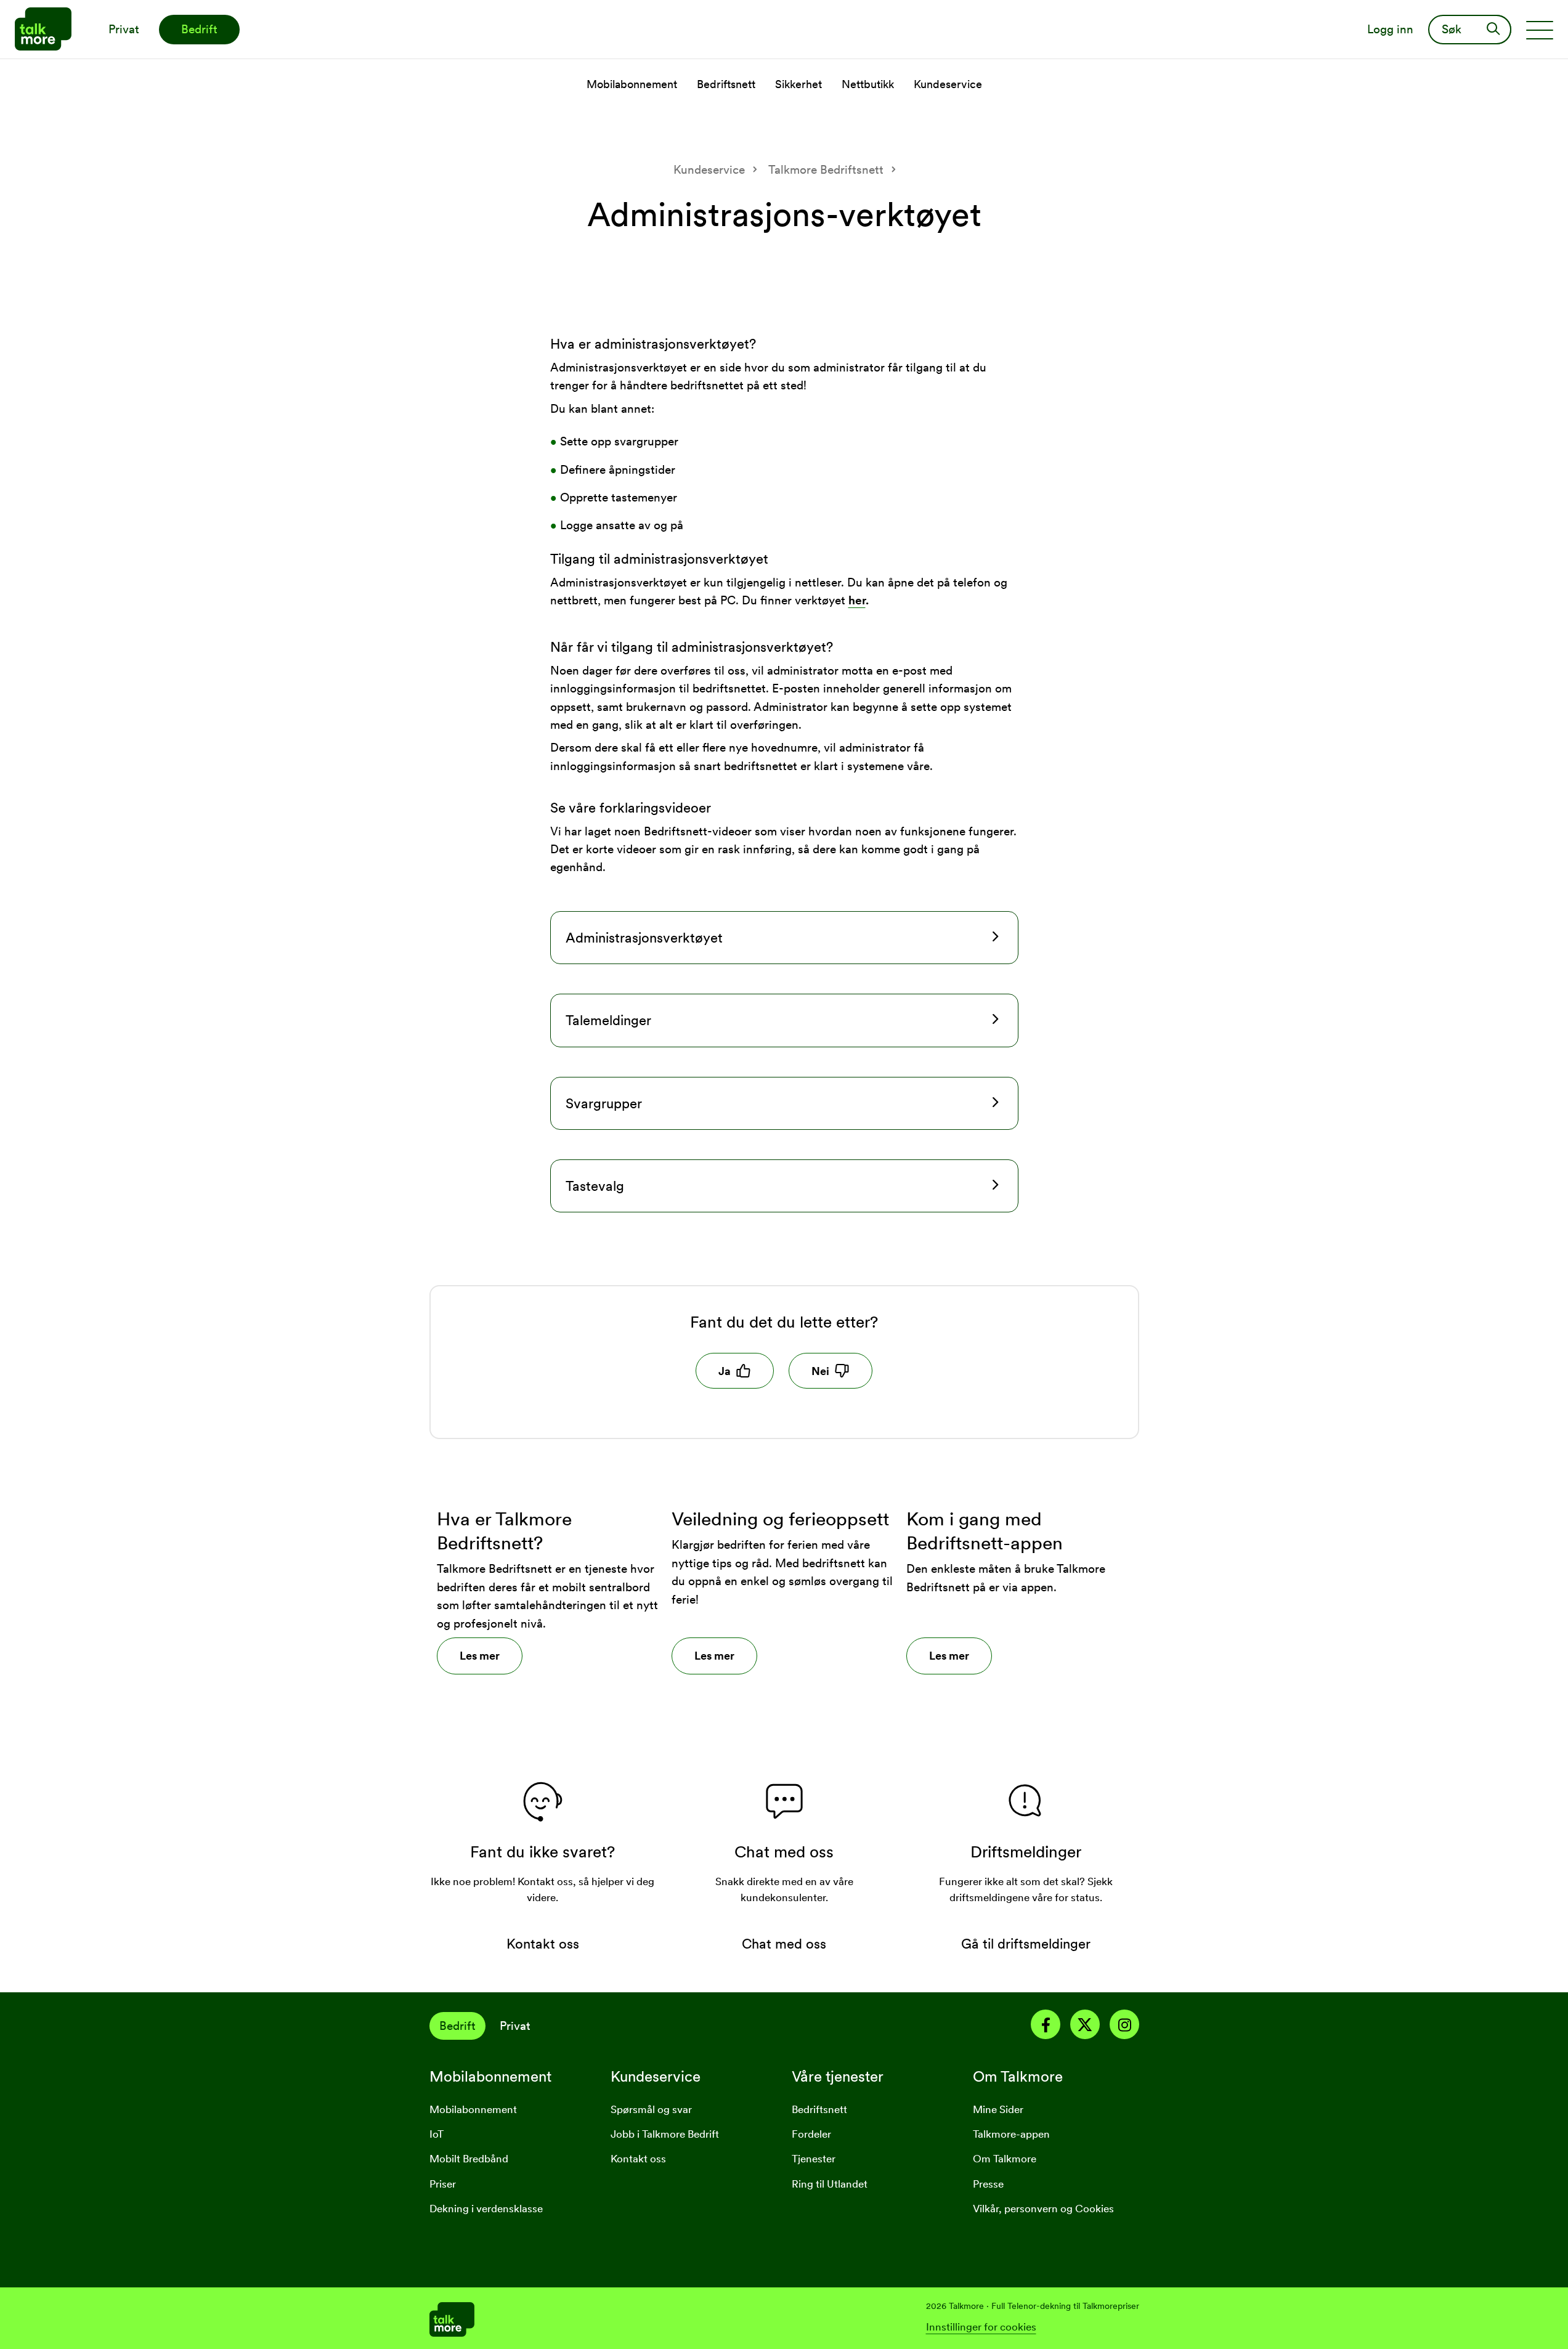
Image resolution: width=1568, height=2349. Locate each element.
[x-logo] (1085, 2027)
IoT (437, 2134)
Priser (443, 2184)
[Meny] (1540, 30)
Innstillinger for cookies (981, 2327)
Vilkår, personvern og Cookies (1043, 2209)
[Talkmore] (607, 2318)
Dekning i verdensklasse (486, 2209)
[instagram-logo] (1124, 2027)
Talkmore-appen (1011, 2134)
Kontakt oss (638, 2159)
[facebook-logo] (1046, 2027)
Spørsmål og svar (651, 2109)
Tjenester (814, 2159)
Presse (988, 2184)
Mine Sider (998, 2109)
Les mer (480, 1656)
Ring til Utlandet (830, 2184)
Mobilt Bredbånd (469, 2159)
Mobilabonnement (473, 2109)
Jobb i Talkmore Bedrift (665, 2134)
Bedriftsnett (819, 2109)
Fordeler (811, 2134)
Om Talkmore (1005, 2159)
